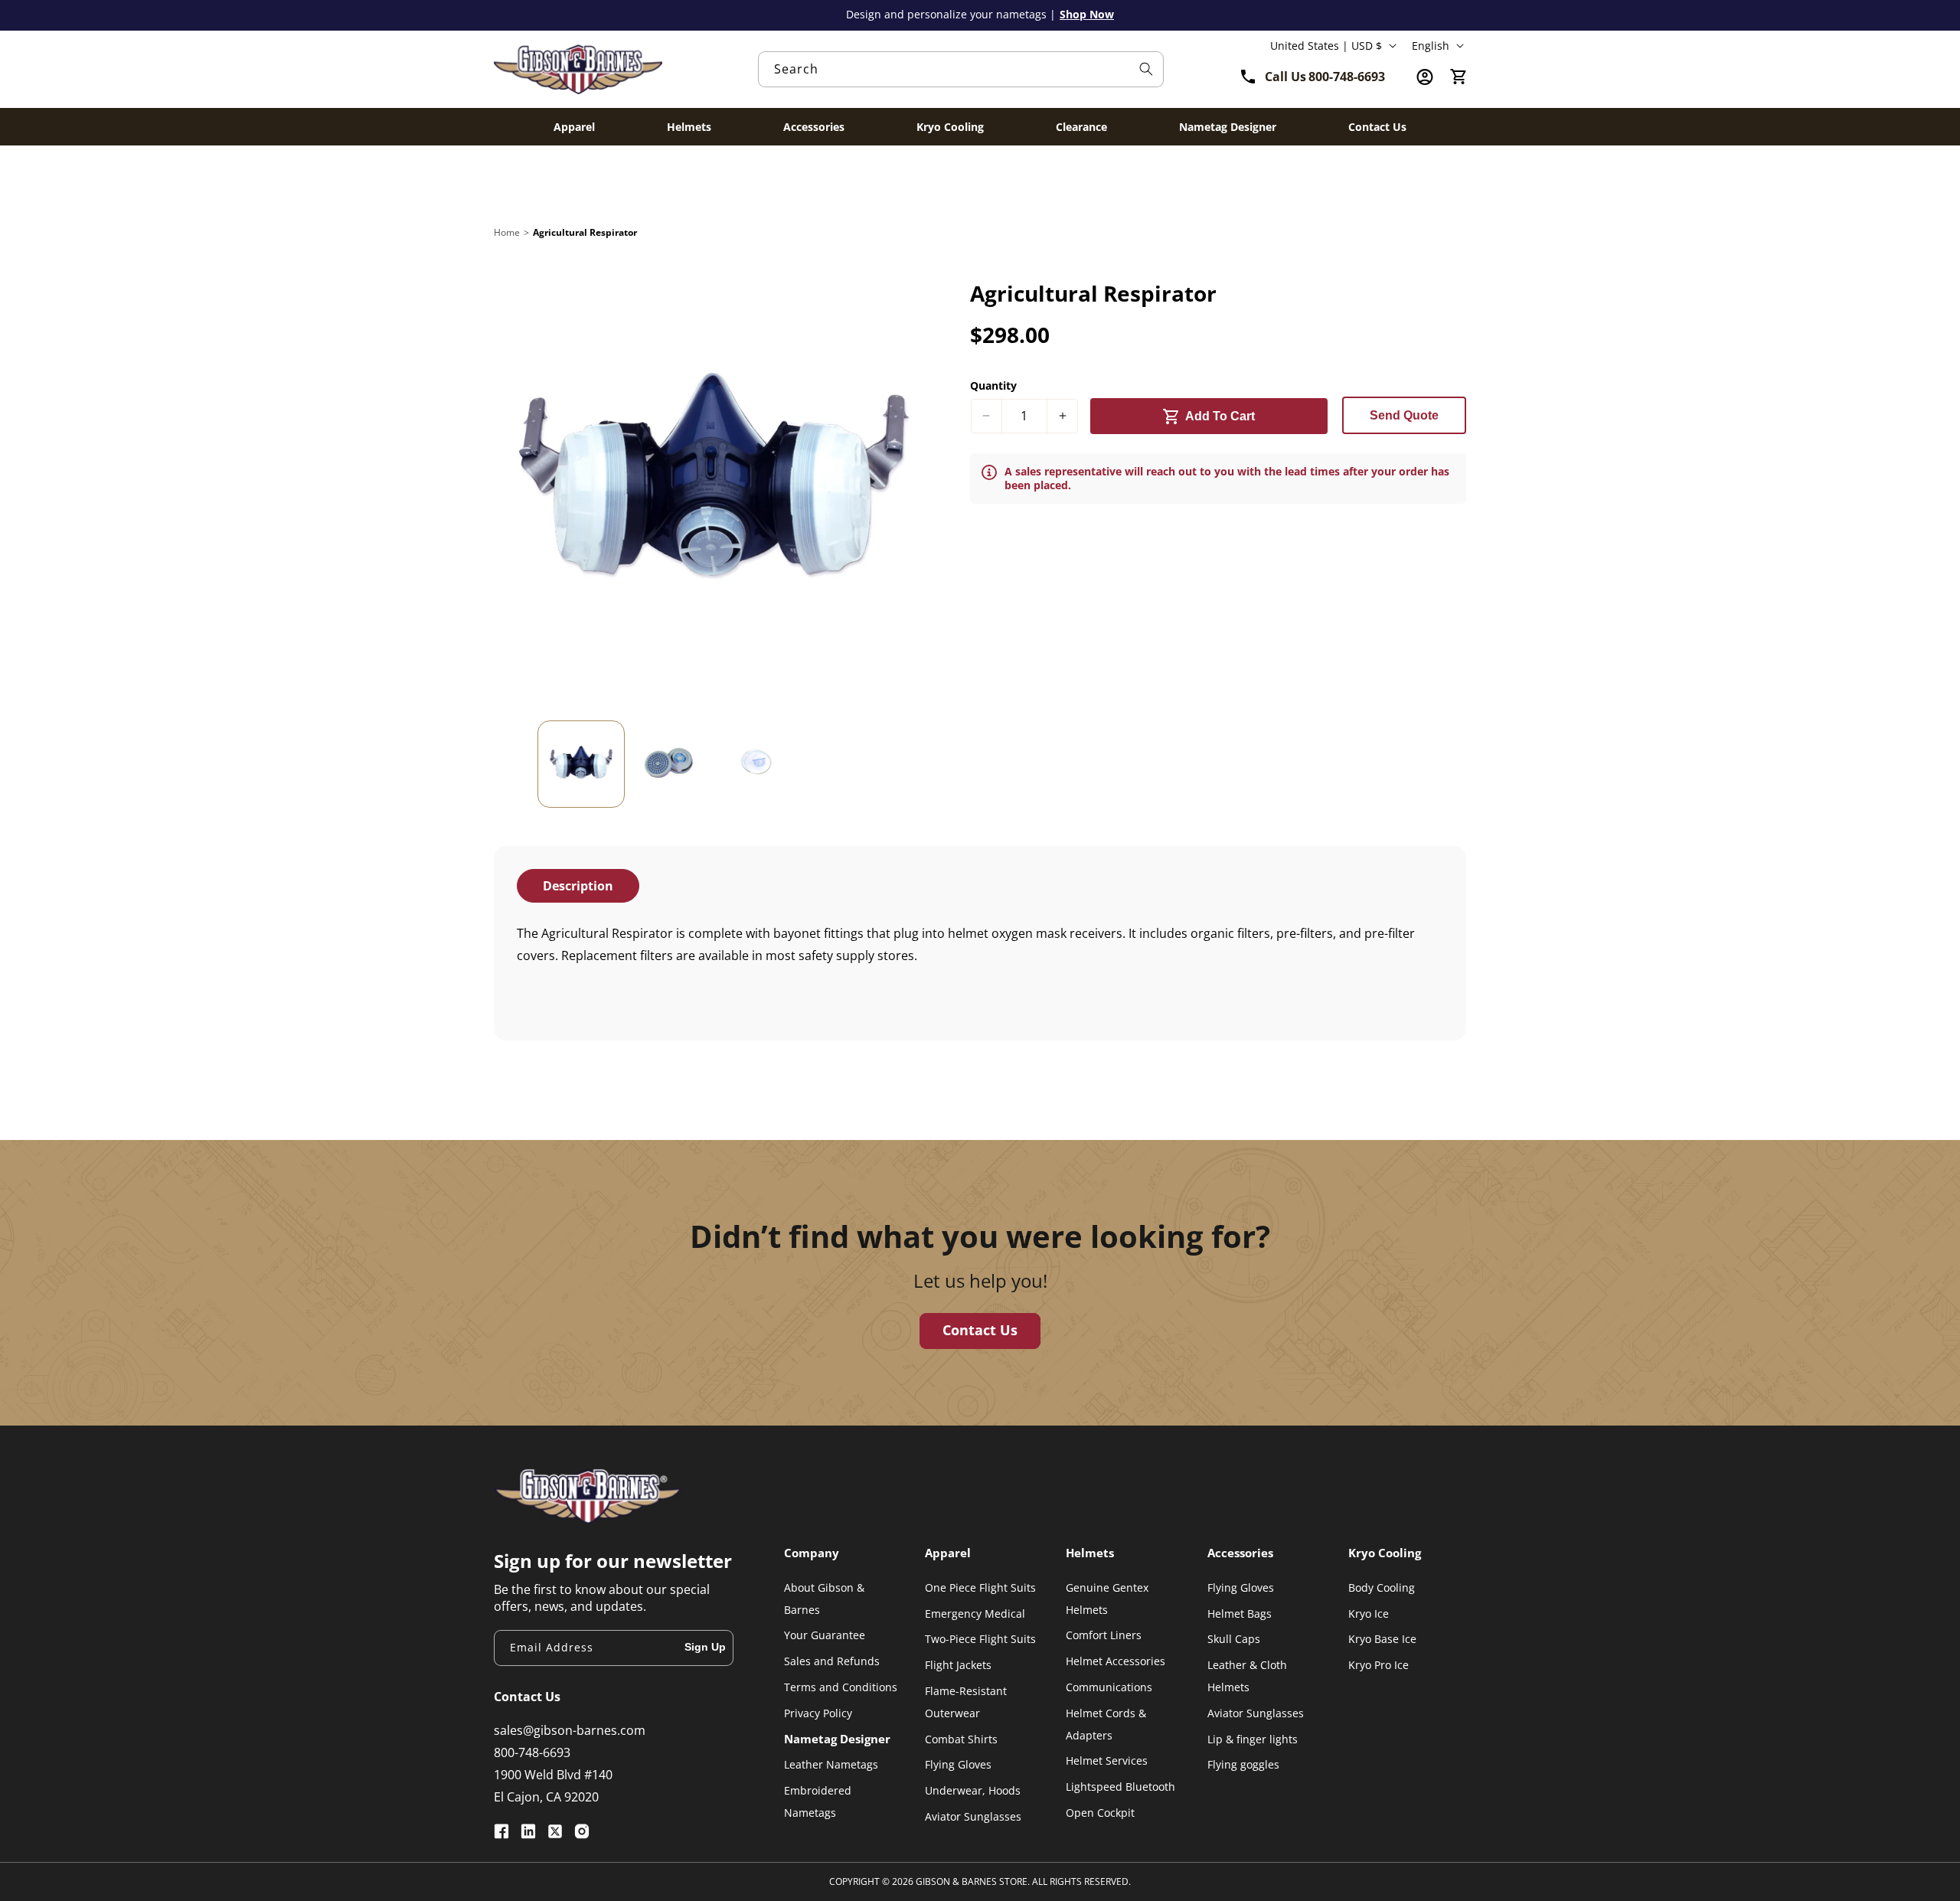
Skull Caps (1234, 1639)
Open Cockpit (1100, 1813)
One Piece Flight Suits (980, 1587)
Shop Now (1087, 14)
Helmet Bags (1240, 1614)
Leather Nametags (831, 1764)
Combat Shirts (961, 1739)
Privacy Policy (818, 1713)
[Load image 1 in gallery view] (581, 764)
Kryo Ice (1369, 1614)
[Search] (1146, 69)
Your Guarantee (825, 1635)
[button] (1459, 77)
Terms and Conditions (841, 1687)
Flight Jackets (958, 1665)
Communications (1109, 1687)
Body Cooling (1382, 1587)
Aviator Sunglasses (973, 1816)
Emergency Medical (975, 1614)
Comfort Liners (1104, 1635)
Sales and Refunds (832, 1661)
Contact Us (980, 1330)
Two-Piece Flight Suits (980, 1639)
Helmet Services (1107, 1761)
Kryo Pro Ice (1379, 1665)
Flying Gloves (958, 1764)
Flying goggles (1243, 1764)
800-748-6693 (532, 1752)
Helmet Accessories (1116, 1661)
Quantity (993, 385)
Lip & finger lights (1253, 1739)
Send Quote (1404, 415)
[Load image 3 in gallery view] (756, 764)
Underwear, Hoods (973, 1790)
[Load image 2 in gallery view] (668, 764)
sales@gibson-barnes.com (570, 1730)
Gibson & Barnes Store (972, 1881)
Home (507, 232)
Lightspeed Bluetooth (1120, 1787)
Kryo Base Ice (1382, 1639)
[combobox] (961, 69)
